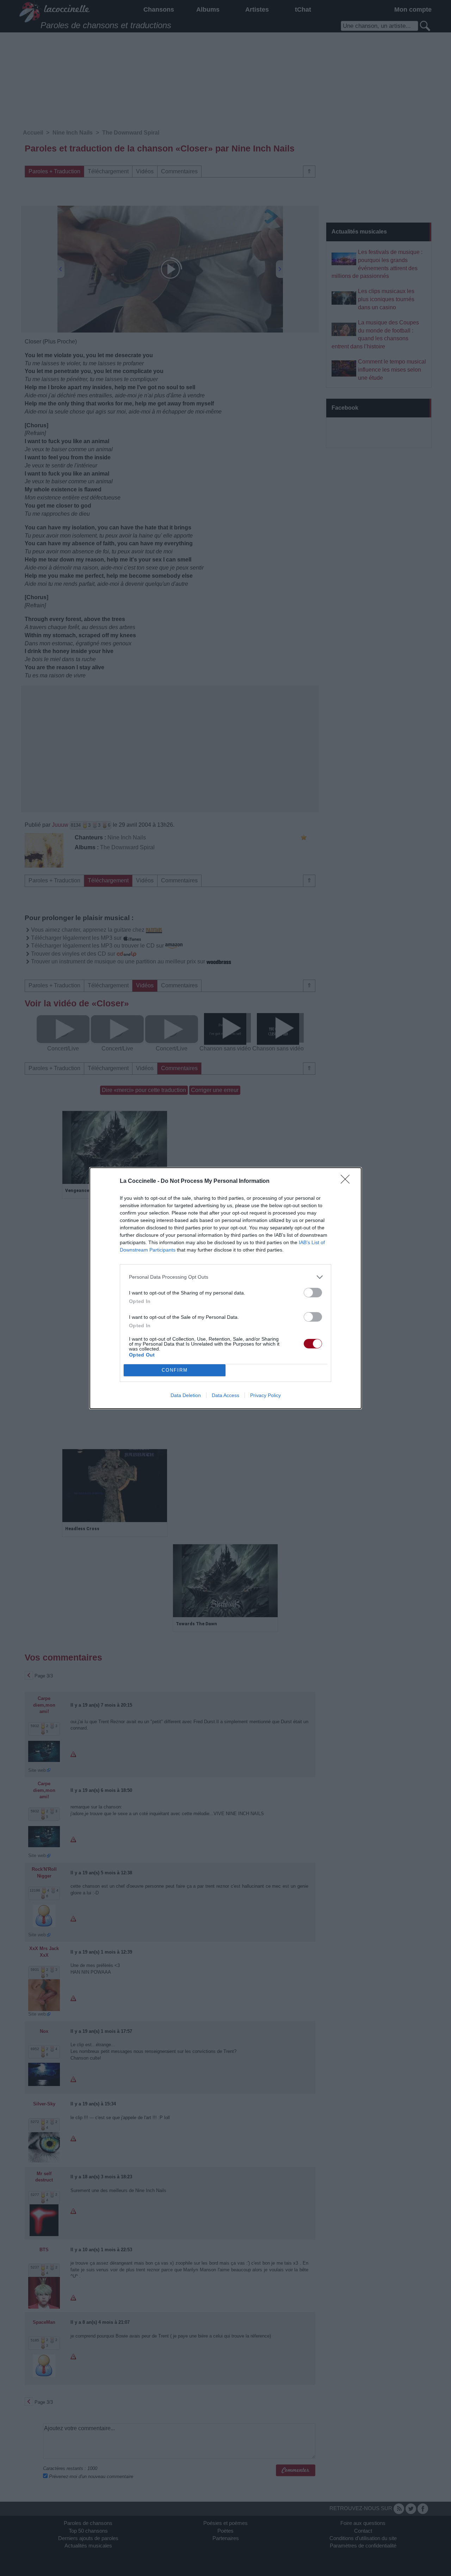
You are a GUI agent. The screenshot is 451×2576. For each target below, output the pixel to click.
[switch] (313, 1293)
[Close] (347, 1181)
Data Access (225, 1395)
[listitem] (225, 1277)
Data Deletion (186, 1395)
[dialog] (225, 1288)
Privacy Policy (265, 1395)
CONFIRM (175, 1370)
